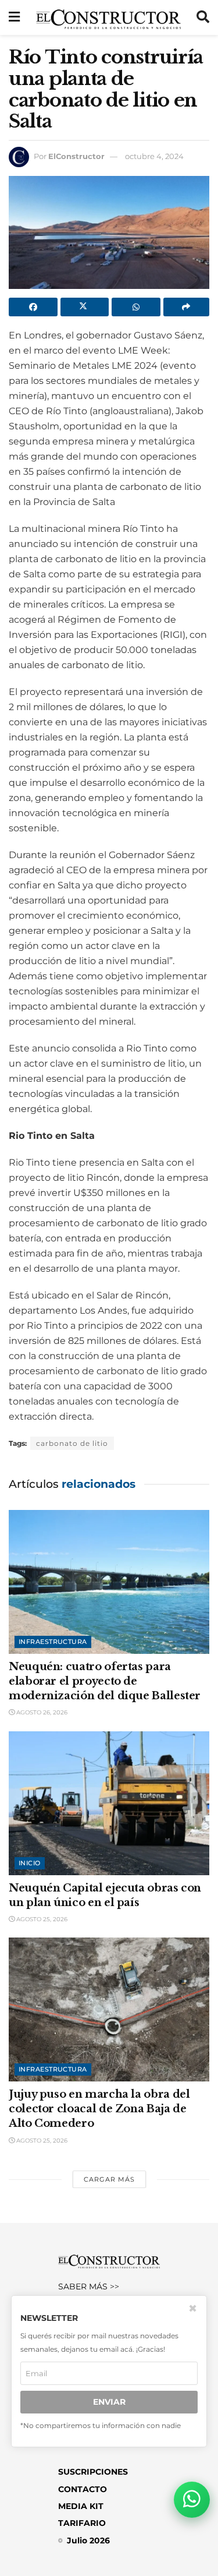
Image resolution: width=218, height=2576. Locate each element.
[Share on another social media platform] (187, 307)
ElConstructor (76, 156)
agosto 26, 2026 (41, 1712)
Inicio (30, 1863)
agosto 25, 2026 (41, 1919)
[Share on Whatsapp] (136, 307)
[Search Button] (203, 17)
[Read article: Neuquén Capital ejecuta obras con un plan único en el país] (109, 1803)
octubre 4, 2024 (154, 156)
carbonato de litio (72, 1443)
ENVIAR (109, 2402)
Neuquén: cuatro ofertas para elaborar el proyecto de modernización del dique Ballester (105, 1681)
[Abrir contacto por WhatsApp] (192, 2500)
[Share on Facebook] (33, 307)
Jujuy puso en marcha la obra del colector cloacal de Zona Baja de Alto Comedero (99, 2109)
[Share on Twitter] (85, 307)
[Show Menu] (14, 17)
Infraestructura (53, 1642)
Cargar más (109, 2179)
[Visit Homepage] (108, 17)
